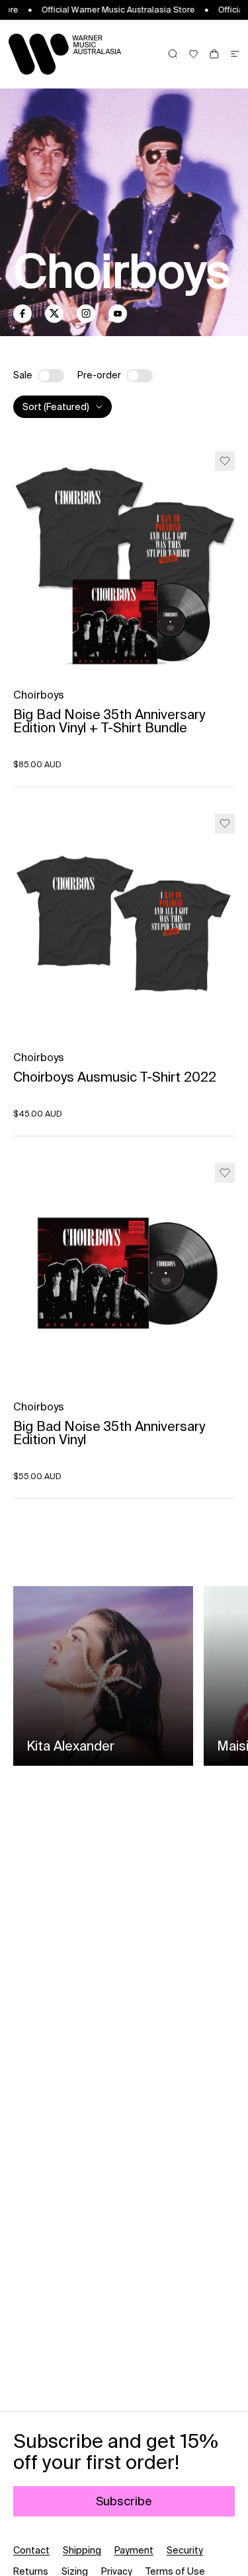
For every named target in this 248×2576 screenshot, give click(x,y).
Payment (134, 2550)
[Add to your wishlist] (225, 461)
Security (185, 2550)
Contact (31, 2550)
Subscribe (124, 2501)
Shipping (82, 2550)
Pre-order (99, 375)
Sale (23, 375)
